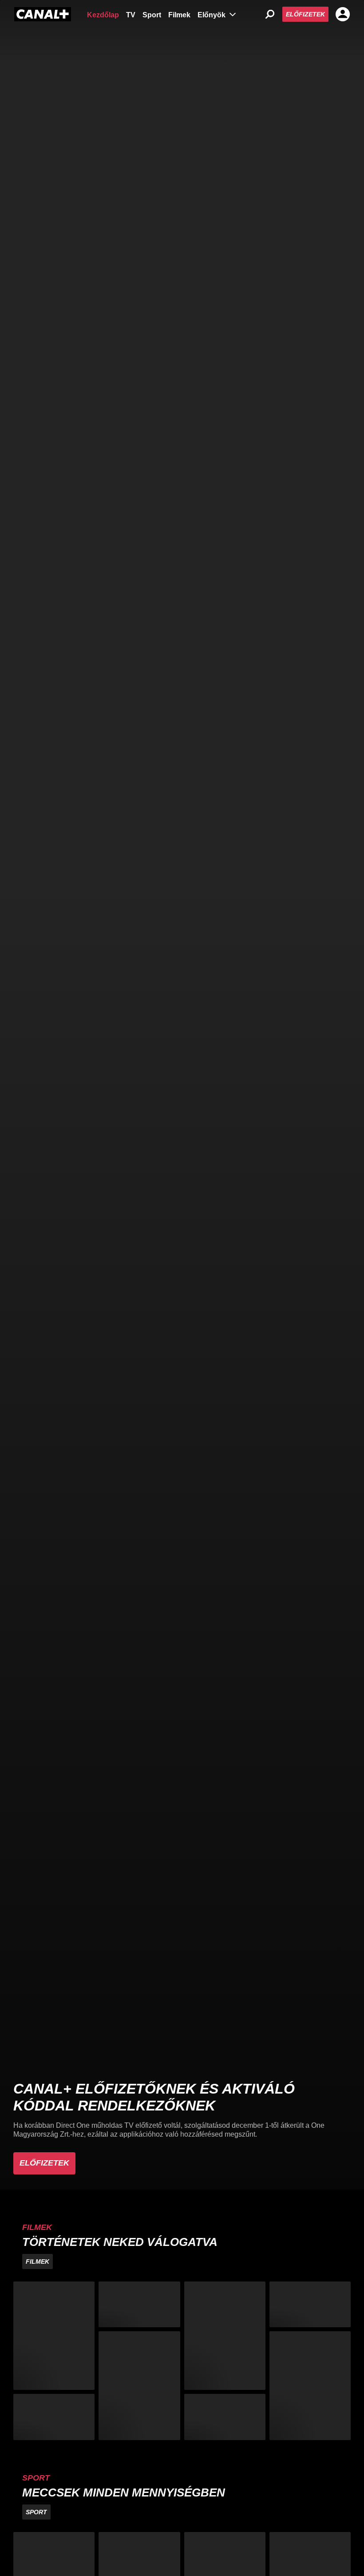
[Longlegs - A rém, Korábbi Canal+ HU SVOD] (54, 2417)
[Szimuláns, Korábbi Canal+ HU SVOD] (54, 2336)
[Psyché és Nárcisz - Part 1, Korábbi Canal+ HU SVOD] (310, 2304)
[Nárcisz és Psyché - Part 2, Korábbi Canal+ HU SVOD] (225, 2417)
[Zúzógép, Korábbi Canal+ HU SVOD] (139, 2304)
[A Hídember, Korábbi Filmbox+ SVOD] (139, 2385)
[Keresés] (270, 14)
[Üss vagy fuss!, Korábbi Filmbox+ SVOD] (310, 2385)
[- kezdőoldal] (43, 14)
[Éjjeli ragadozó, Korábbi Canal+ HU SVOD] (225, 2336)
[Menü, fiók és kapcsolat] (343, 14)
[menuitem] (103, 14)
